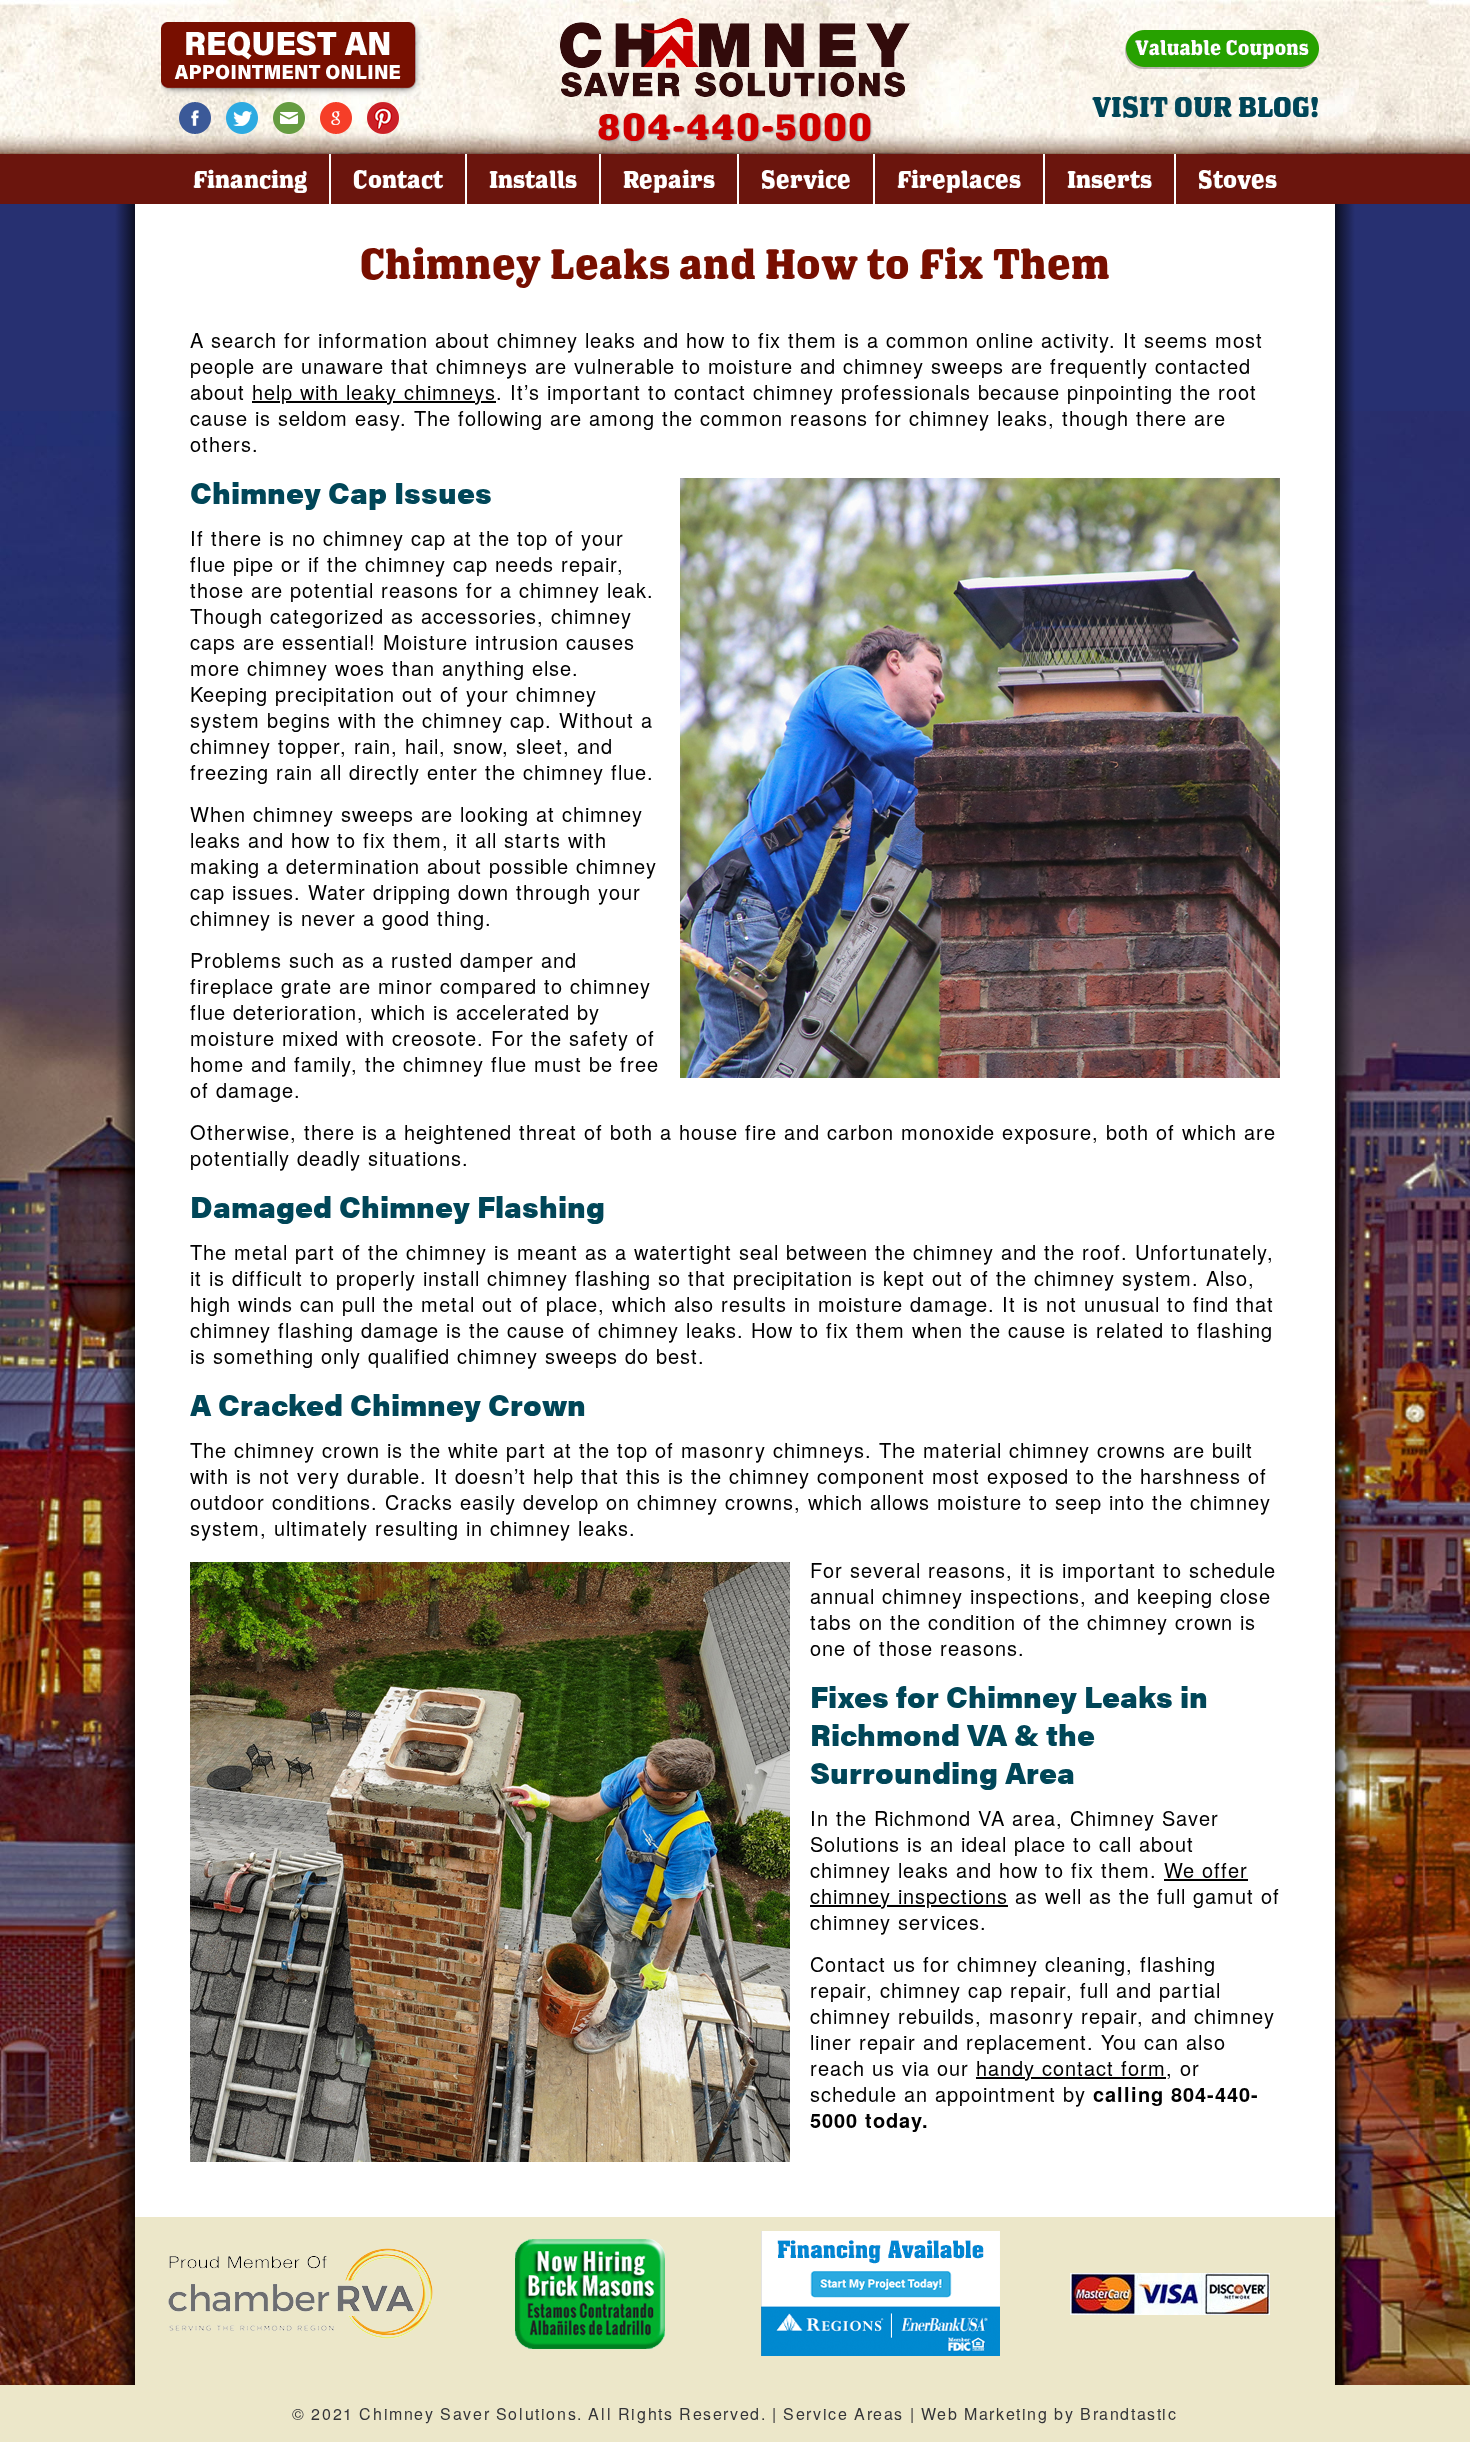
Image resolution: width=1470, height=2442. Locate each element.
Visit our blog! (1205, 106)
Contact (398, 179)
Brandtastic (1129, 2413)
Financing (250, 179)
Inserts (1109, 179)
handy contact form (1071, 2067)
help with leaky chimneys (374, 391)
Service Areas (843, 2413)
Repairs (669, 179)
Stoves (1237, 179)
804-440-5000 (735, 126)
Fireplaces (959, 179)
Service (806, 179)
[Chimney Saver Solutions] (735, 57)
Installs (533, 179)
